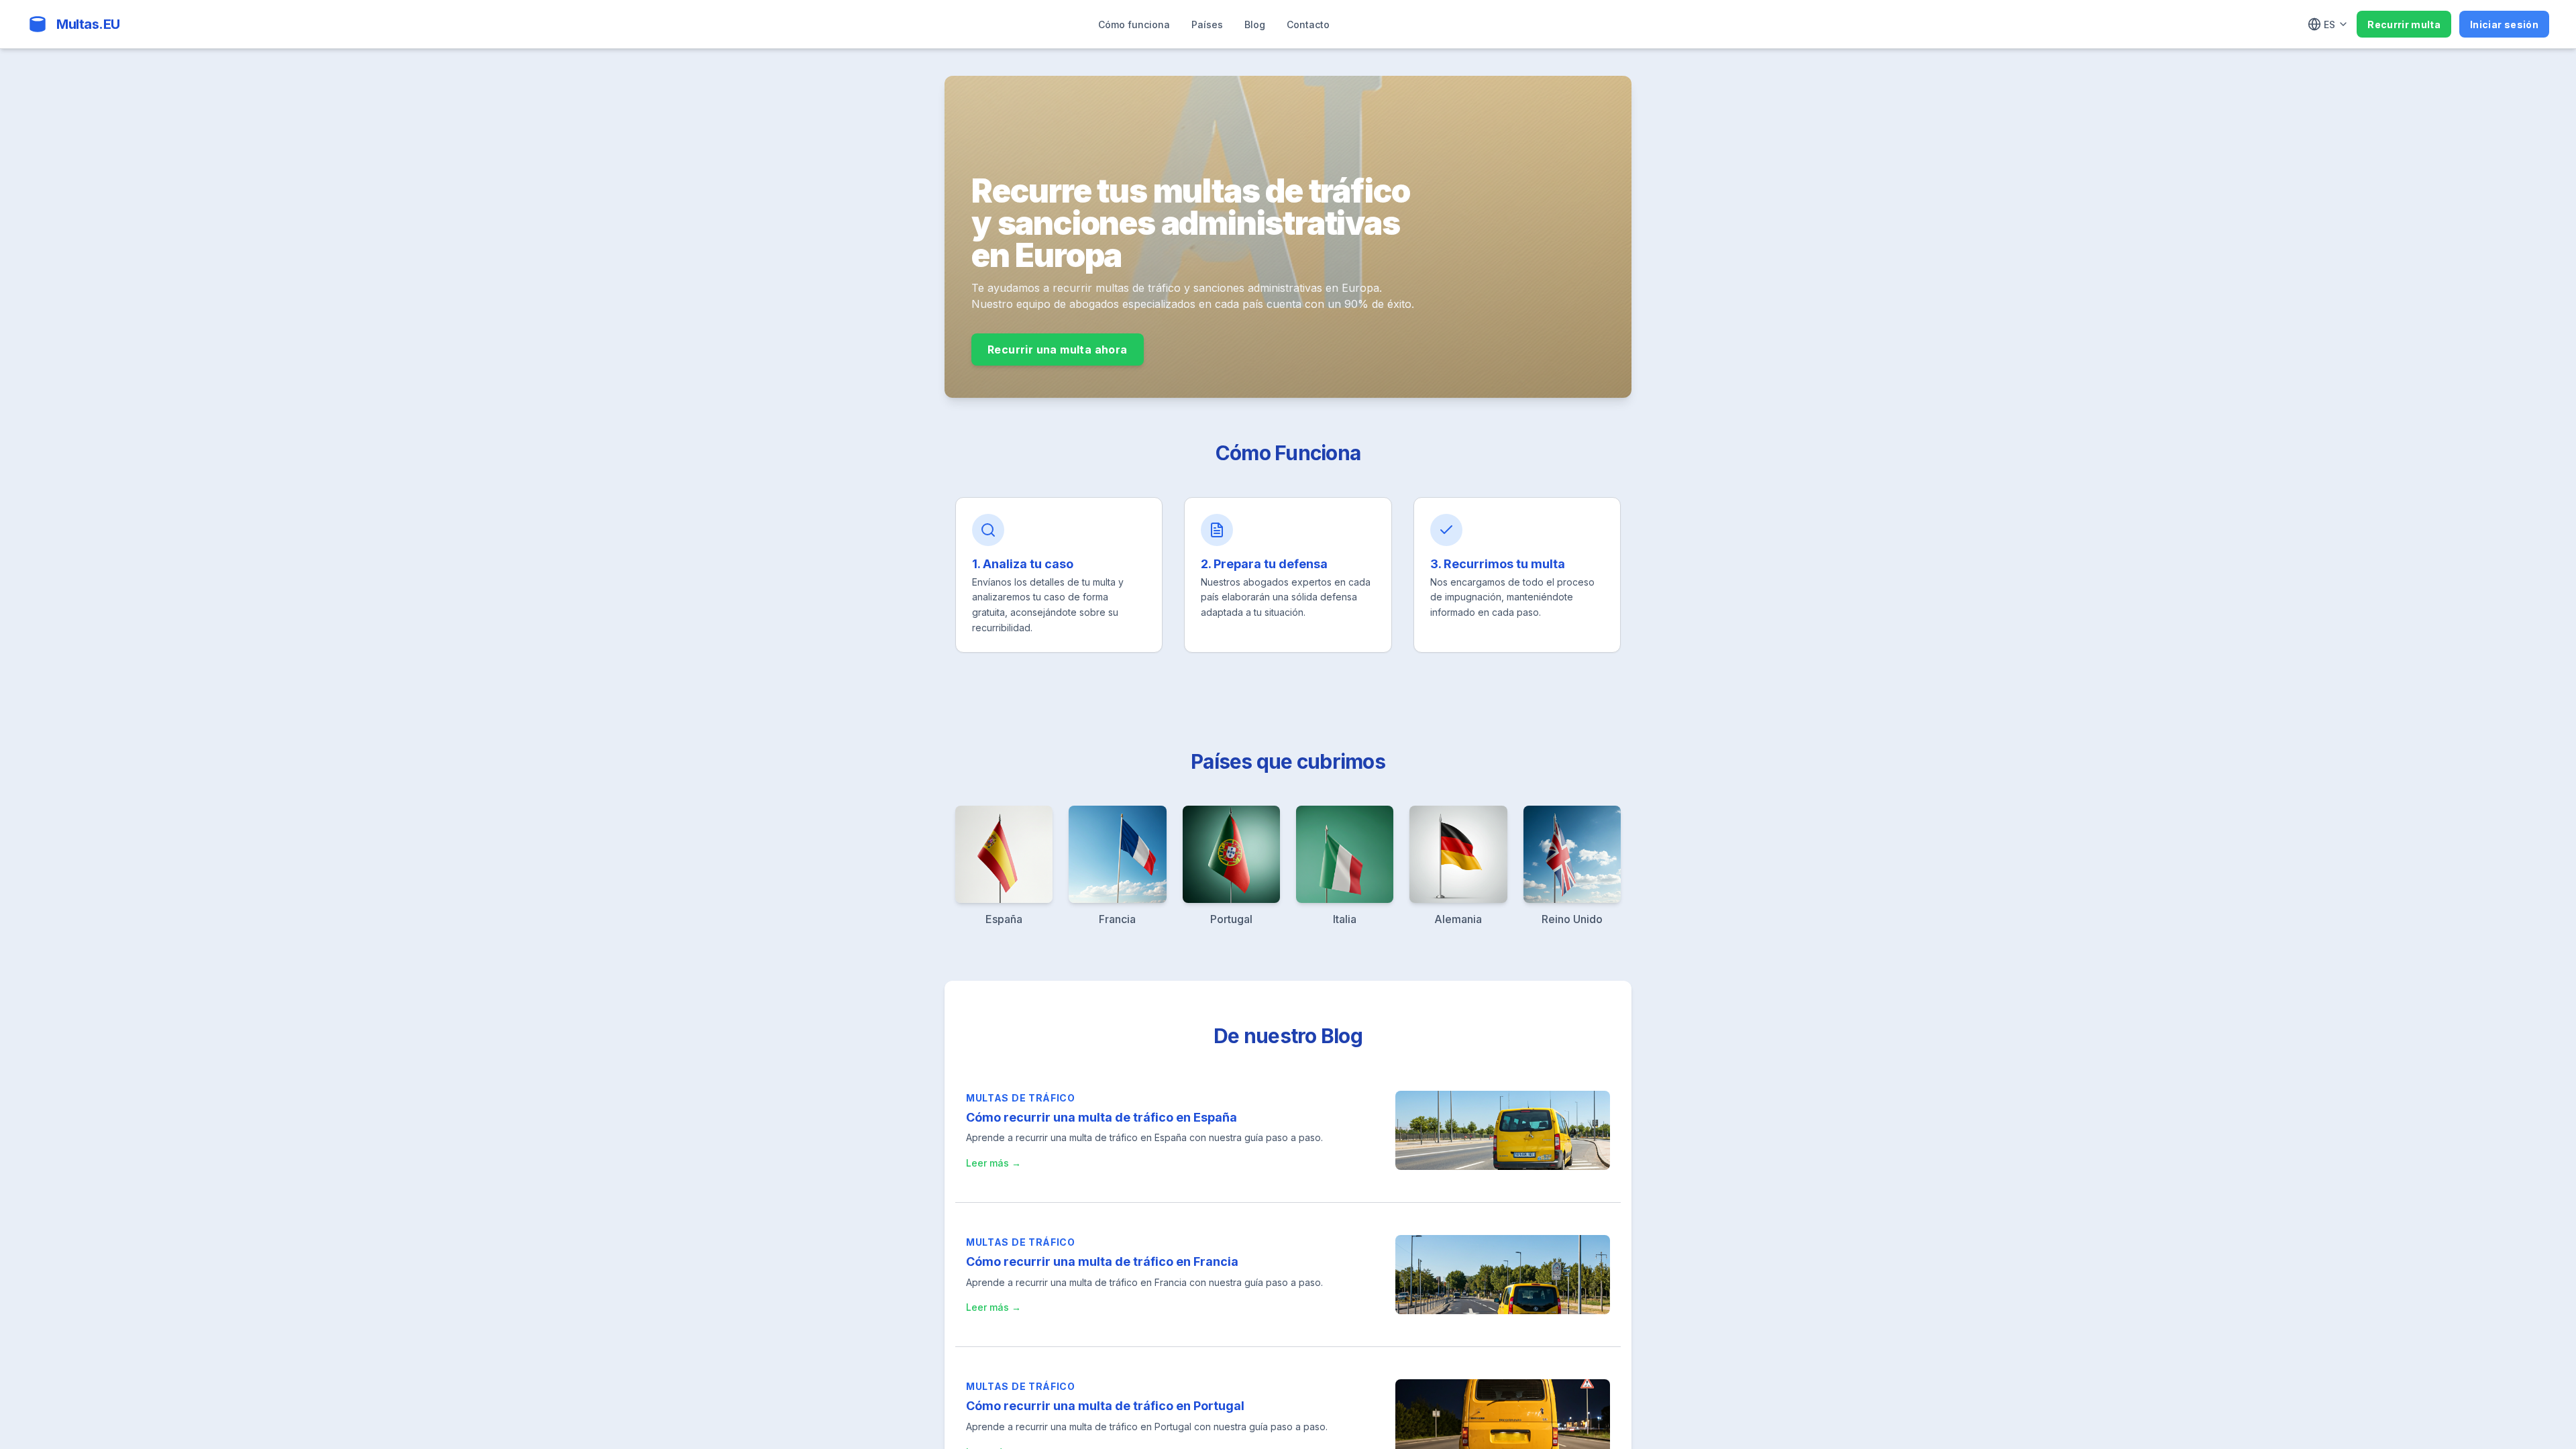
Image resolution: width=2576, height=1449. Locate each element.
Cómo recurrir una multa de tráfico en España (1102, 1117)
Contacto (1308, 24)
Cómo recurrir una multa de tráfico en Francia (1102, 1262)
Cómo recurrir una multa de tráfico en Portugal (1105, 1406)
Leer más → (994, 1163)
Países (1207, 24)
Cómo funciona (1134, 24)
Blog (1255, 24)
